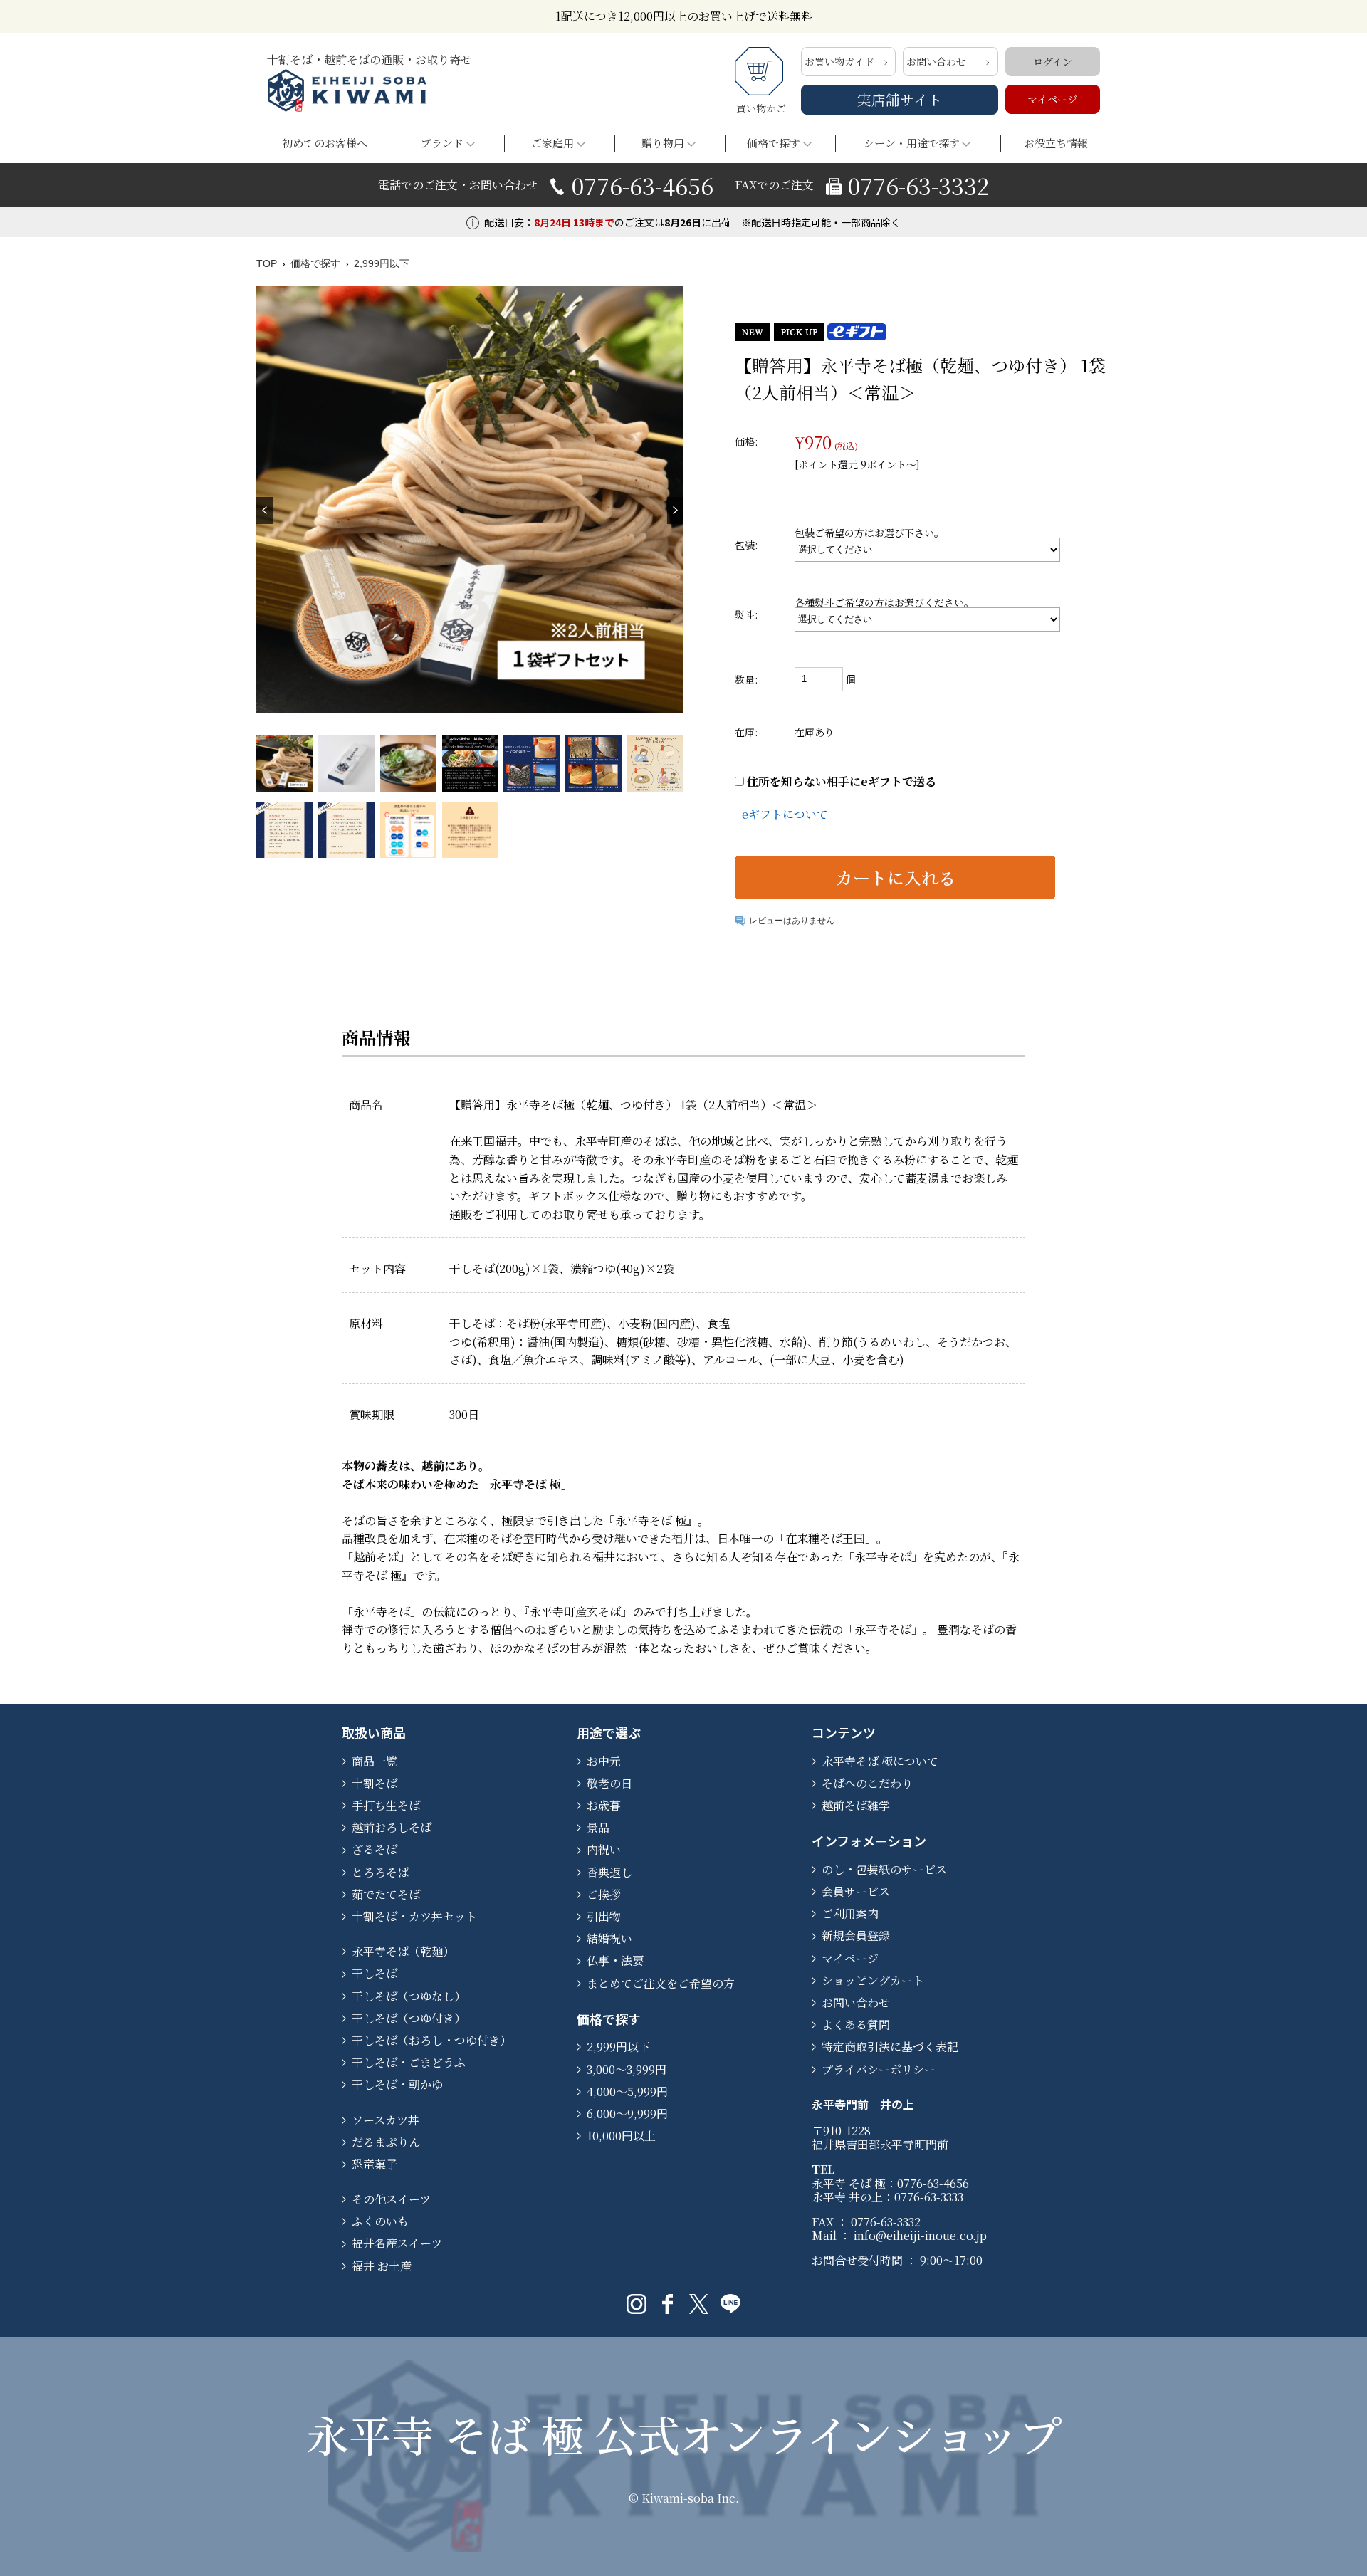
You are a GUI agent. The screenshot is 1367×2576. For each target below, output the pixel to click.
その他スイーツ (391, 2199)
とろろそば (380, 1872)
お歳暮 (604, 1805)
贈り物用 (663, 143)
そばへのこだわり (867, 1783)
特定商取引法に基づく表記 (890, 2047)
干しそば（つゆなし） (409, 1996)
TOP (267, 263)
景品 (598, 1827)
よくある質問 (856, 2025)
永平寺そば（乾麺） (403, 1951)
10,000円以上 (621, 2136)
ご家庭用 (552, 143)
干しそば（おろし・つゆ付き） (431, 2040)
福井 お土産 (382, 2266)
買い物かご (761, 108)
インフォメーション (869, 1841)
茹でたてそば (386, 1894)
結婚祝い (609, 1938)
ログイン (1053, 61)
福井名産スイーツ (397, 2243)
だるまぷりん (386, 2142)
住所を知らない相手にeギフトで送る (840, 781)
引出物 (604, 1916)
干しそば (375, 1973)
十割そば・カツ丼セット (414, 1916)
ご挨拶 (604, 1894)
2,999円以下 (382, 263)
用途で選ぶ (609, 1732)
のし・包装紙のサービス (884, 1869)
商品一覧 (375, 1761)
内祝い (604, 1849)
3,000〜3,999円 (627, 2069)
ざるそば (375, 1849)
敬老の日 (609, 1783)
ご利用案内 (850, 1913)
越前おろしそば (392, 1827)
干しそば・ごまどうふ (409, 2062)
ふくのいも (380, 2221)
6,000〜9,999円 (627, 2114)
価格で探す (774, 143)
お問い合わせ (936, 61)
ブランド (442, 143)
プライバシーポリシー (879, 2069)
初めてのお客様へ (325, 143)
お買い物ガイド (839, 61)
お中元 (604, 1761)
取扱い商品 (374, 1732)
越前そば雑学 (856, 1805)
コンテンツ (844, 1732)
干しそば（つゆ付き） (409, 2018)
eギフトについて (785, 814)
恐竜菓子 (375, 2164)
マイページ (1052, 99)
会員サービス (856, 1891)
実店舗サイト (900, 99)
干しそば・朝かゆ (397, 2084)
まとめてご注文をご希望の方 (661, 1983)
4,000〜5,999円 (627, 2091)
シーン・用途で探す (912, 143)
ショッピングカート (873, 1980)
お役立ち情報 (1056, 143)
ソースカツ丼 (386, 2120)
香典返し (609, 1872)
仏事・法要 (615, 1960)
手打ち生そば (386, 1805)
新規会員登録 (856, 1936)
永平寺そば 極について (880, 1761)
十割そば (375, 1783)
